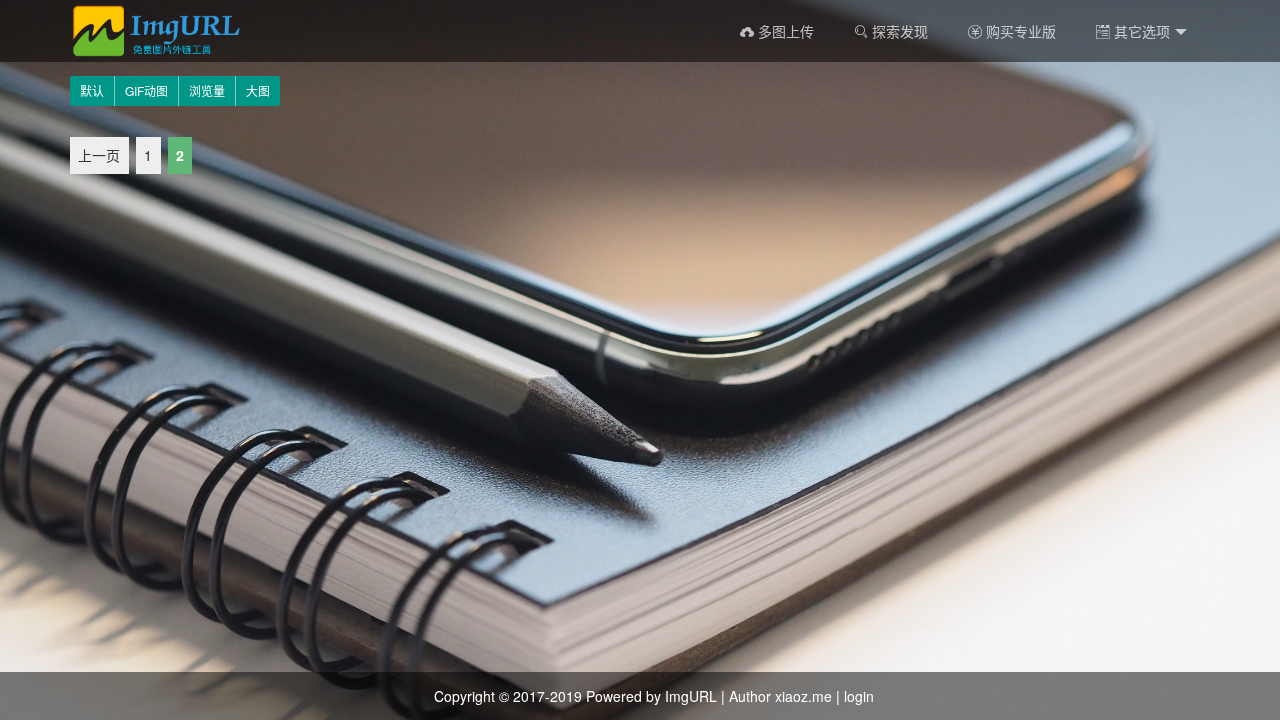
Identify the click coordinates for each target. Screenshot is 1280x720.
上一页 (99, 156)
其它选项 (1140, 31)
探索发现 (898, 31)
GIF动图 (146, 90)
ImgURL (691, 696)
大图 (258, 90)
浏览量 (207, 90)
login (859, 696)
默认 (92, 90)
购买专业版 (1019, 31)
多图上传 (784, 31)
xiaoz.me (803, 696)
